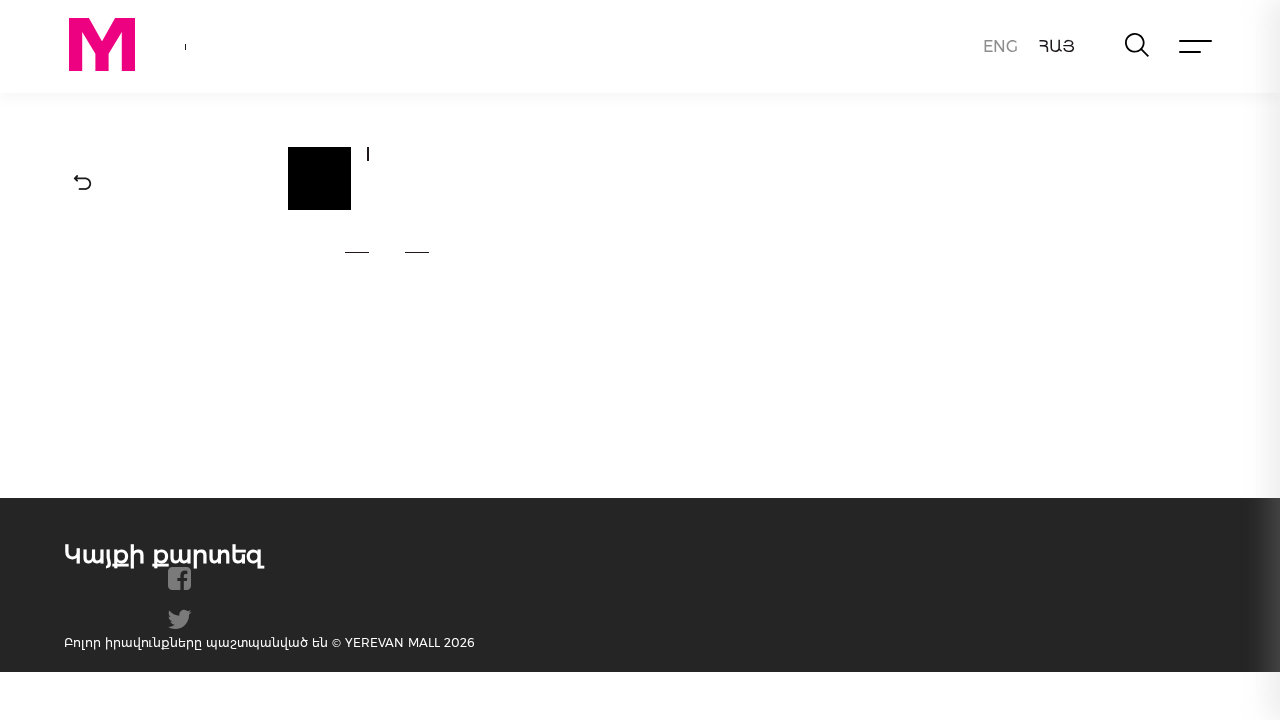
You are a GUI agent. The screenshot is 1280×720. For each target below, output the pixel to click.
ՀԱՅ (1056, 46)
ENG (1000, 46)
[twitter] (179, 626)
